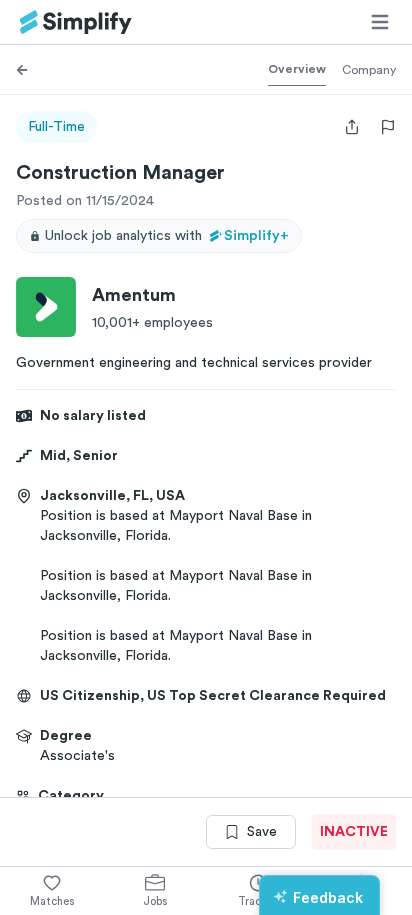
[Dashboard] (76, 22)
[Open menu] (380, 22)
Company (369, 70)
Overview (297, 69)
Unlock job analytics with (167, 236)
